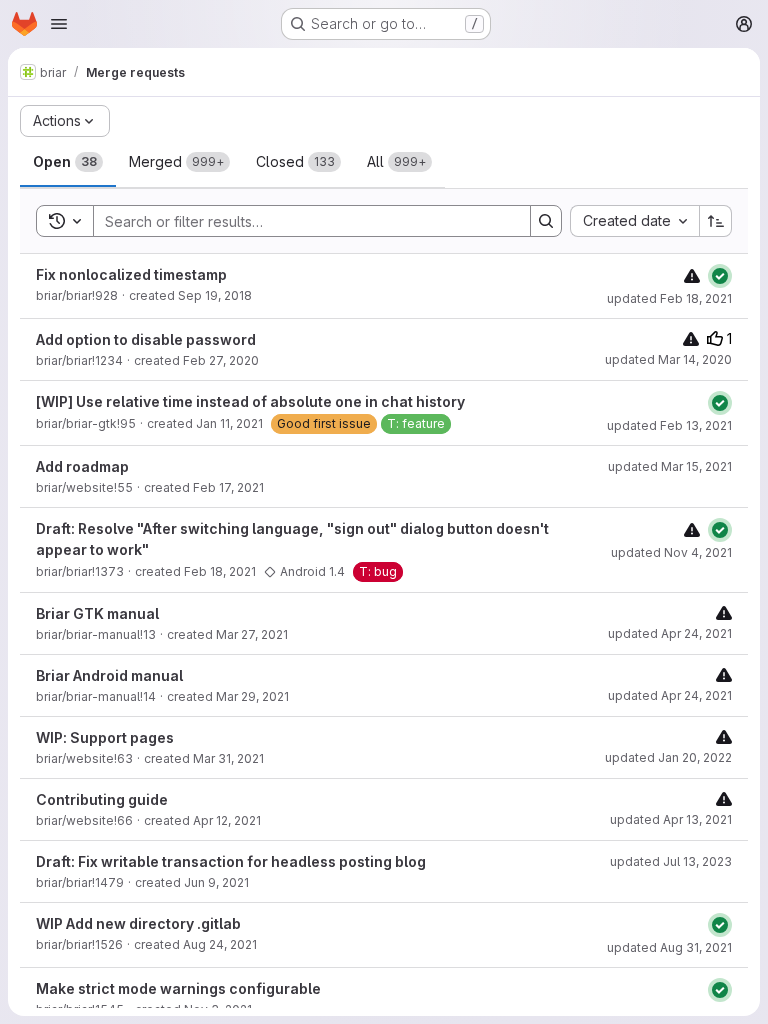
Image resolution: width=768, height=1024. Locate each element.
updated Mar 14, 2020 (668, 359)
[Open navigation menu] (59, 24)
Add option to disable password (146, 339)
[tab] (68, 162)
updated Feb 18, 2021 (669, 298)
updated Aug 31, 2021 (669, 947)
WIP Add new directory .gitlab (138, 923)
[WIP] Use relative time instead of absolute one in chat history (250, 401)
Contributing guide (102, 799)
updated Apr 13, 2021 (671, 819)
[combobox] (634, 221)
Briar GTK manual (97, 613)
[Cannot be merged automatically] (692, 275)
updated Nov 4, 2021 (671, 552)
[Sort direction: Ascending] (716, 221)
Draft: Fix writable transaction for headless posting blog (231, 861)
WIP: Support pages (105, 737)
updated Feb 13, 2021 (669, 425)
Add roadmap (82, 466)
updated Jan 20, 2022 (668, 757)
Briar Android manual (109, 675)
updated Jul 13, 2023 (671, 861)
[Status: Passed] (720, 276)
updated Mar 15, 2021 (670, 466)
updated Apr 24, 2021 (670, 633)
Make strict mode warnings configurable (178, 988)
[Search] (546, 221)
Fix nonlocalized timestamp (131, 274)
